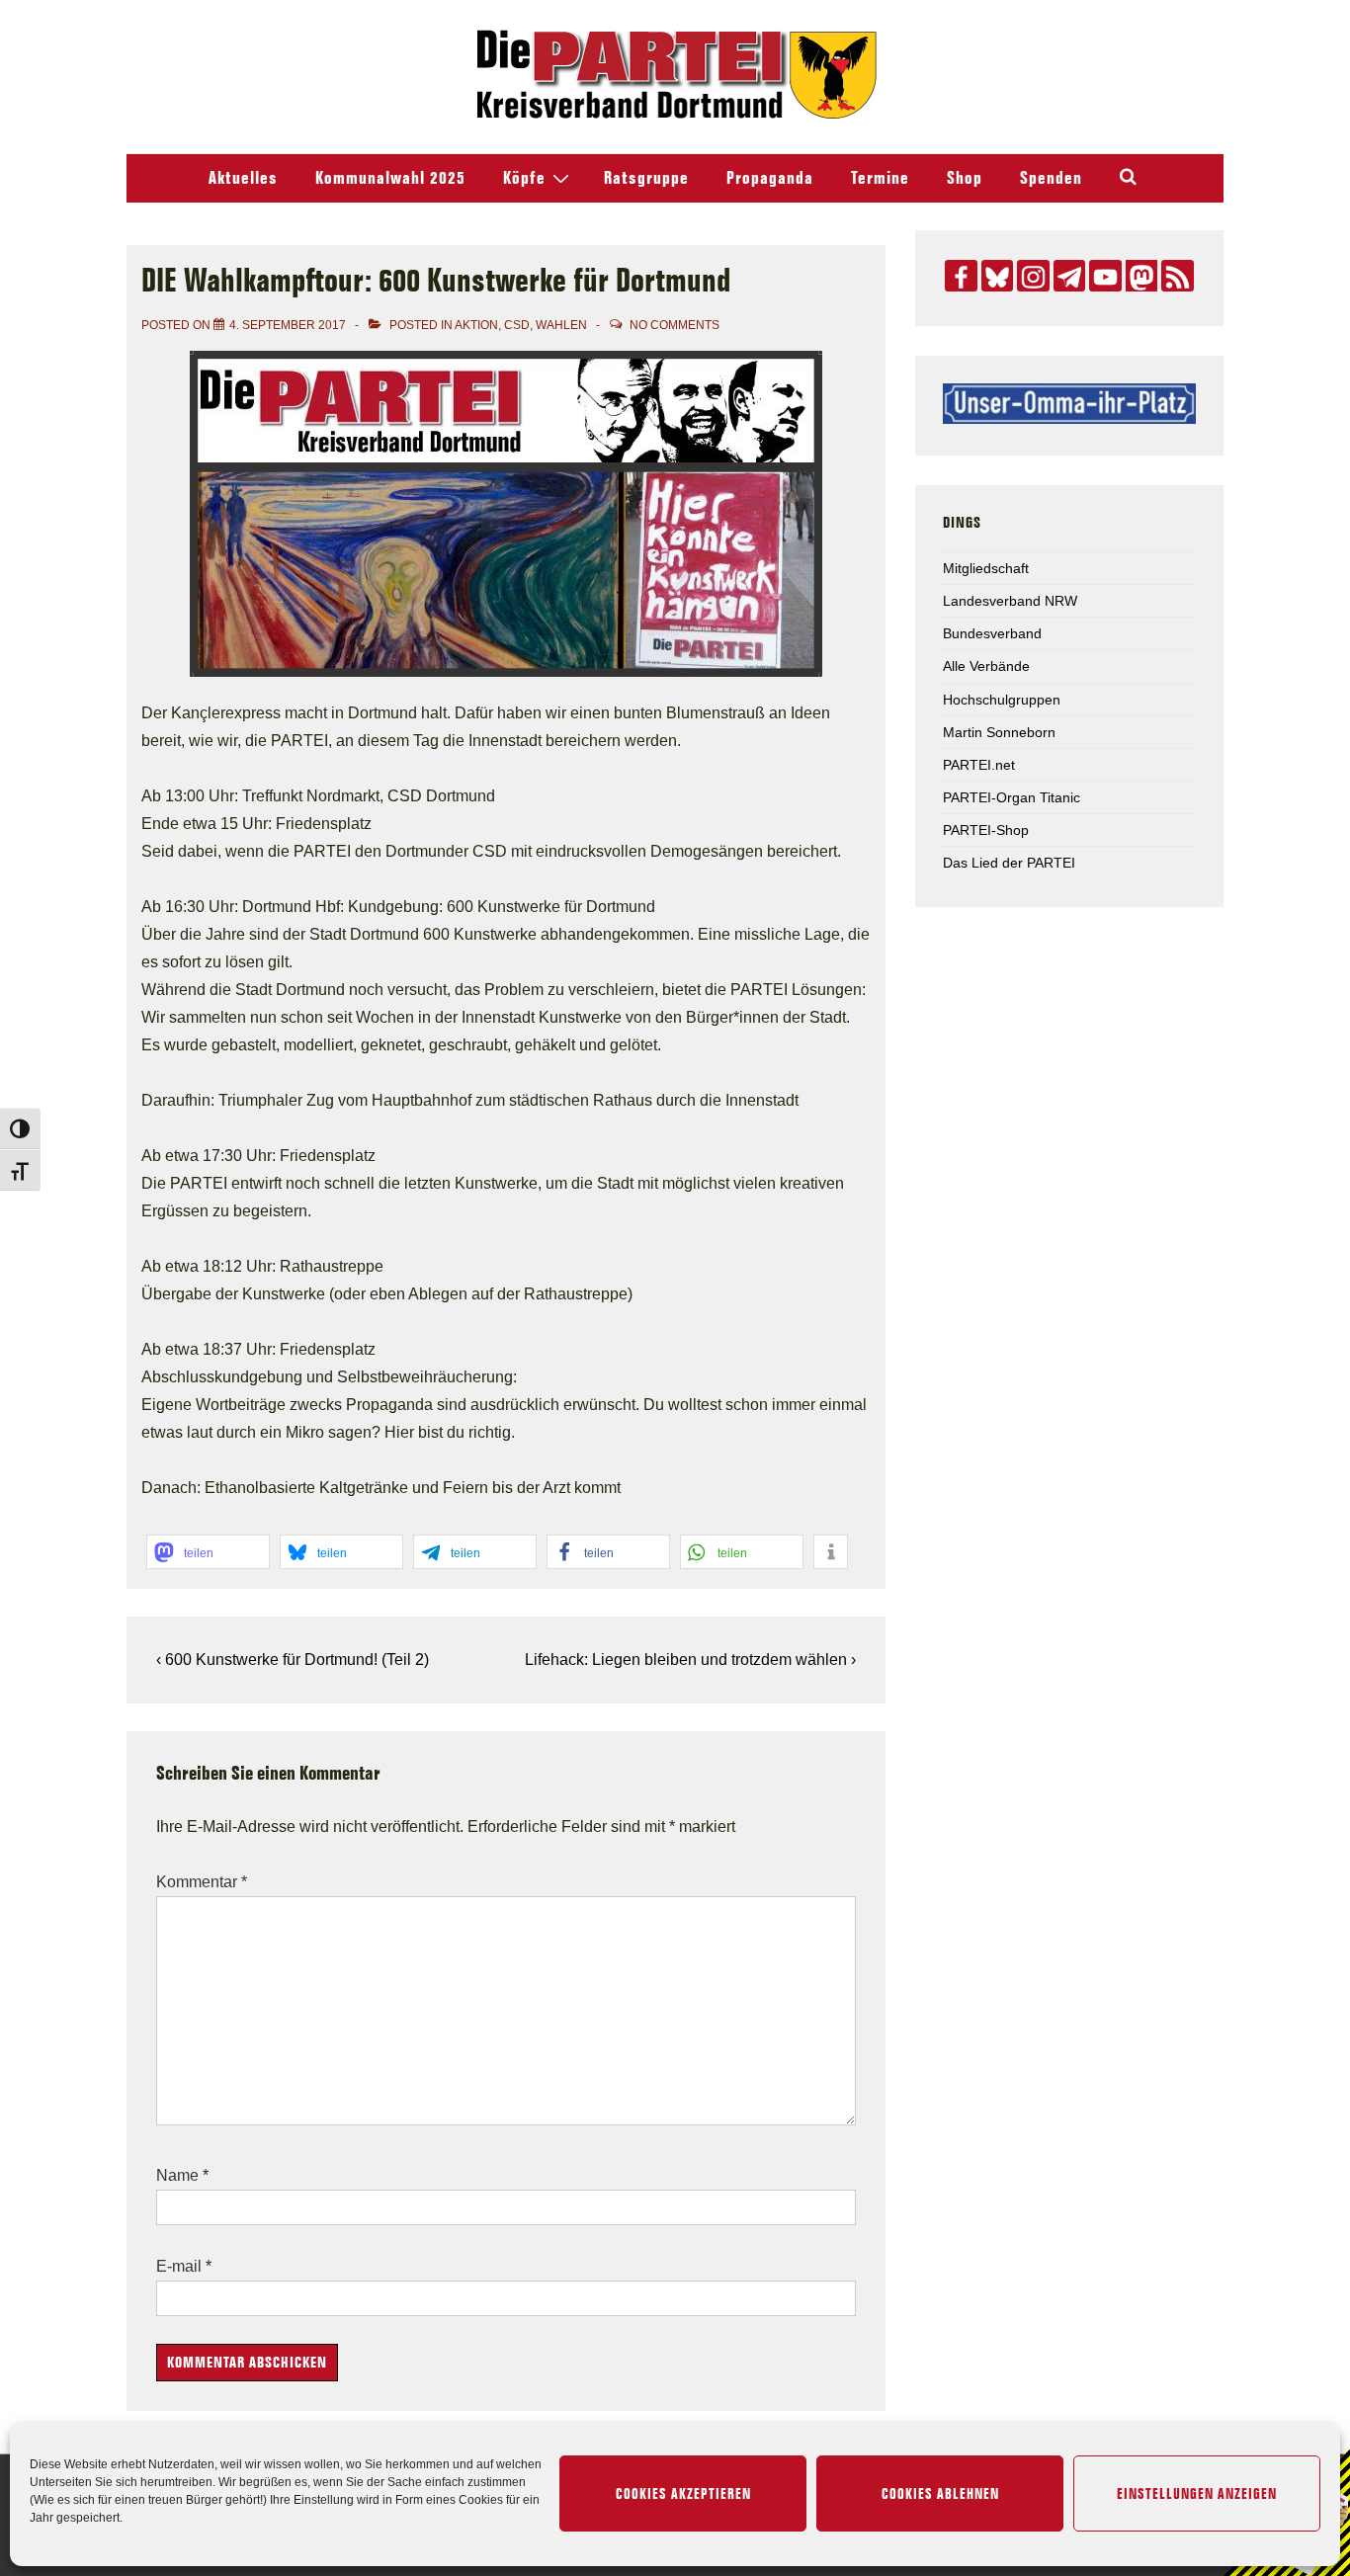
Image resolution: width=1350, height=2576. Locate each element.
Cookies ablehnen (940, 2494)
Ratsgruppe (646, 178)
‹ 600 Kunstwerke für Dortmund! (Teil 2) (293, 1660)
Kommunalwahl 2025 (390, 178)
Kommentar (202, 1882)
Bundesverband (992, 633)
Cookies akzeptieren (683, 2494)
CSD (517, 325)
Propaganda (770, 178)
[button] (208, 1552)
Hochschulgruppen (1002, 700)
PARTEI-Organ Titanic (1012, 797)
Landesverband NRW (1010, 601)
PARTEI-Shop (986, 830)
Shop (965, 178)
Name (177, 2175)
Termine (880, 178)
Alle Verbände (986, 666)
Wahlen (561, 325)
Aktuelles (243, 178)
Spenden (1051, 178)
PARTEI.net (979, 765)
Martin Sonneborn (999, 732)
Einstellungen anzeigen (1197, 2494)
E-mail (179, 2266)
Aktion (476, 325)
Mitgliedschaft (986, 568)
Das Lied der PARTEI (1009, 863)
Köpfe (524, 178)
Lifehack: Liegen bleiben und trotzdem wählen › (690, 1660)
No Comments (675, 325)
